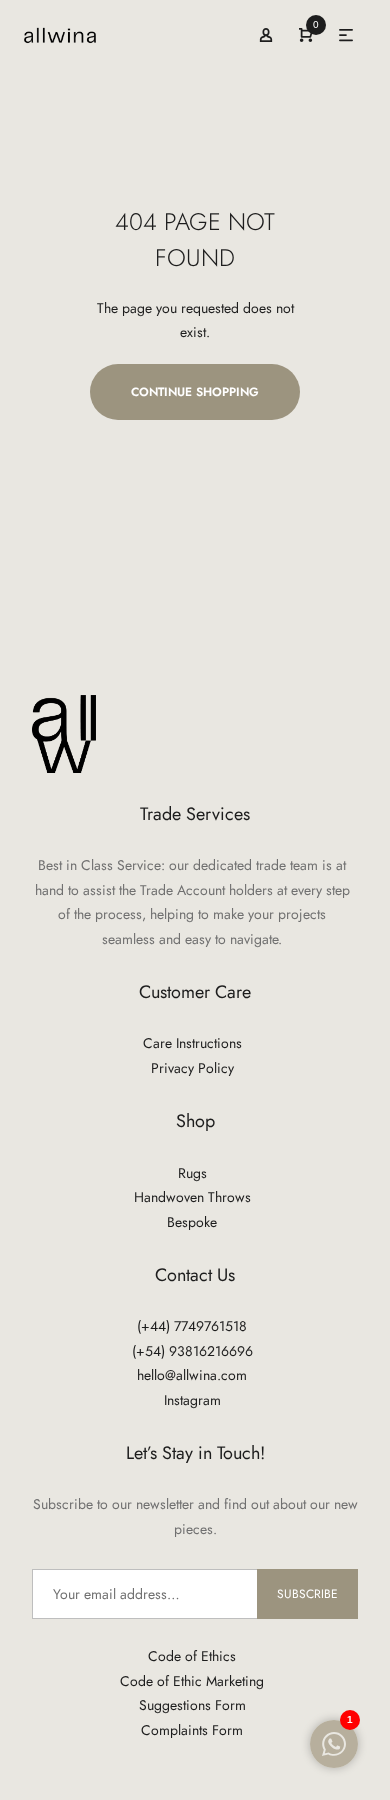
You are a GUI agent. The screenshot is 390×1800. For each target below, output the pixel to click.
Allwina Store (45, 36)
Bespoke (192, 1222)
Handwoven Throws (192, 1197)
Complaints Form (192, 1730)
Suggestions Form (192, 1705)
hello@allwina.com (192, 1375)
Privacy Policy (192, 1068)
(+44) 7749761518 (192, 1326)
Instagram (192, 1400)
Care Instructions (192, 1043)
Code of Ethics (192, 1656)
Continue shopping (195, 392)
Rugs (192, 1173)
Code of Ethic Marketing (192, 1681)
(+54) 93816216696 (192, 1351)
